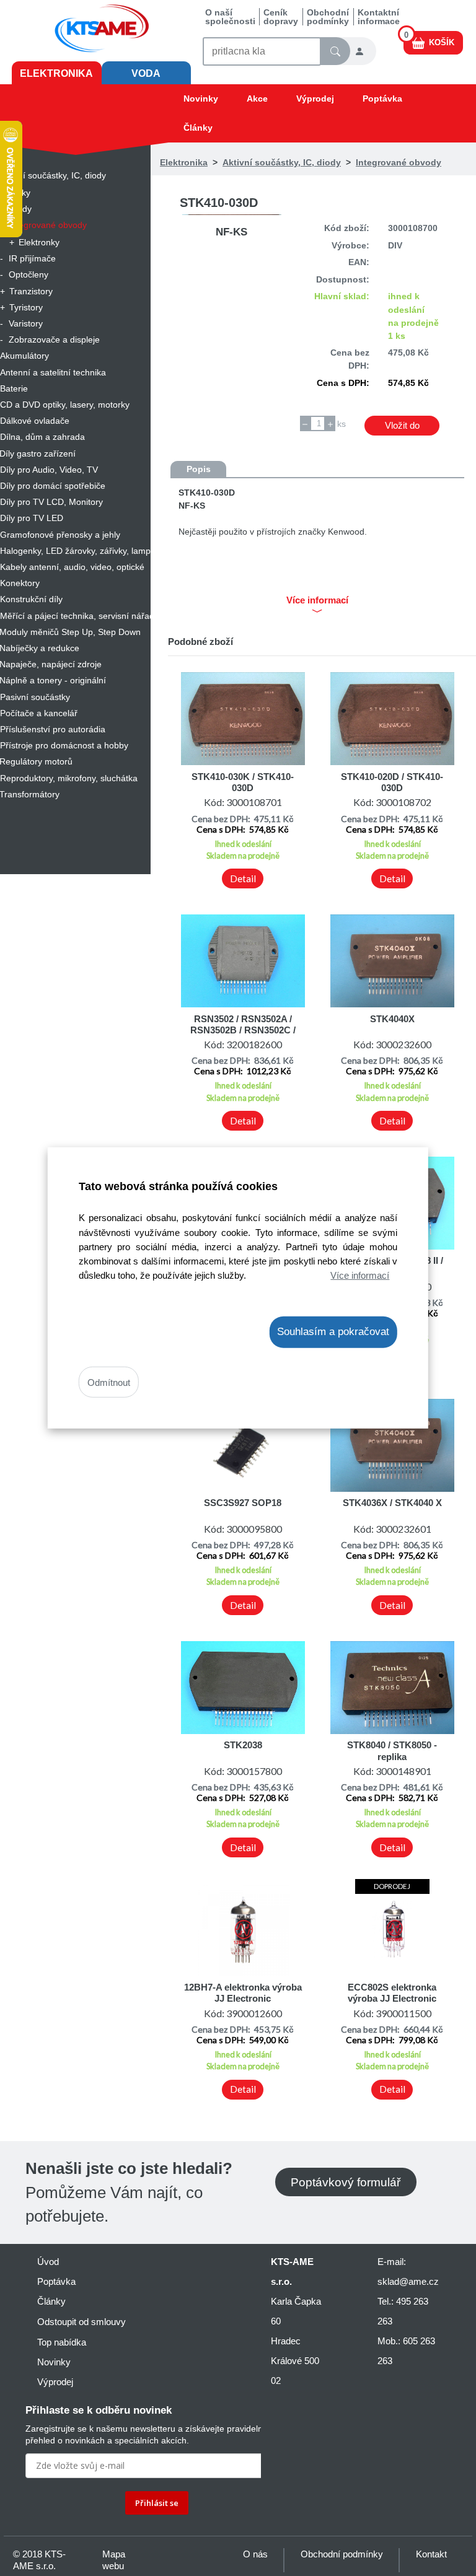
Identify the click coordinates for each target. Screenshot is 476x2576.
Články (198, 128)
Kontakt (431, 2554)
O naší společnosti (230, 17)
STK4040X (392, 1019)
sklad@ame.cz (408, 2281)
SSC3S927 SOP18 (243, 1503)
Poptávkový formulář (346, 2182)
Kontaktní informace (379, 17)
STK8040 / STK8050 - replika (392, 1750)
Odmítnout (109, 1382)
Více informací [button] (317, 600)
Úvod (48, 2262)
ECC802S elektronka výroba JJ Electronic (392, 1993)
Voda (146, 73)
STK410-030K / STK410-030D (243, 782)
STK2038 (243, 1745)
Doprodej (392, 1886)
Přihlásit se (157, 2503)
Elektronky (39, 242)
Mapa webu (114, 2560)
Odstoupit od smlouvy (82, 2322)
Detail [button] (243, 878)
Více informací (360, 1275)
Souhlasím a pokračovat (333, 1332)
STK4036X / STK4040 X (392, 1503)
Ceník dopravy (281, 17)
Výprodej (315, 99)
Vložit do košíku (402, 427)
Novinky (201, 99)
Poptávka (382, 99)
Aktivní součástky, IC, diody (282, 162)
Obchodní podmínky (328, 17)
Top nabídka (62, 2342)
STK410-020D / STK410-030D (392, 782)
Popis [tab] (199, 469)
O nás (255, 2554)
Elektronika (56, 73)
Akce (257, 99)
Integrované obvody (399, 162)
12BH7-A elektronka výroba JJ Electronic (243, 1993)
